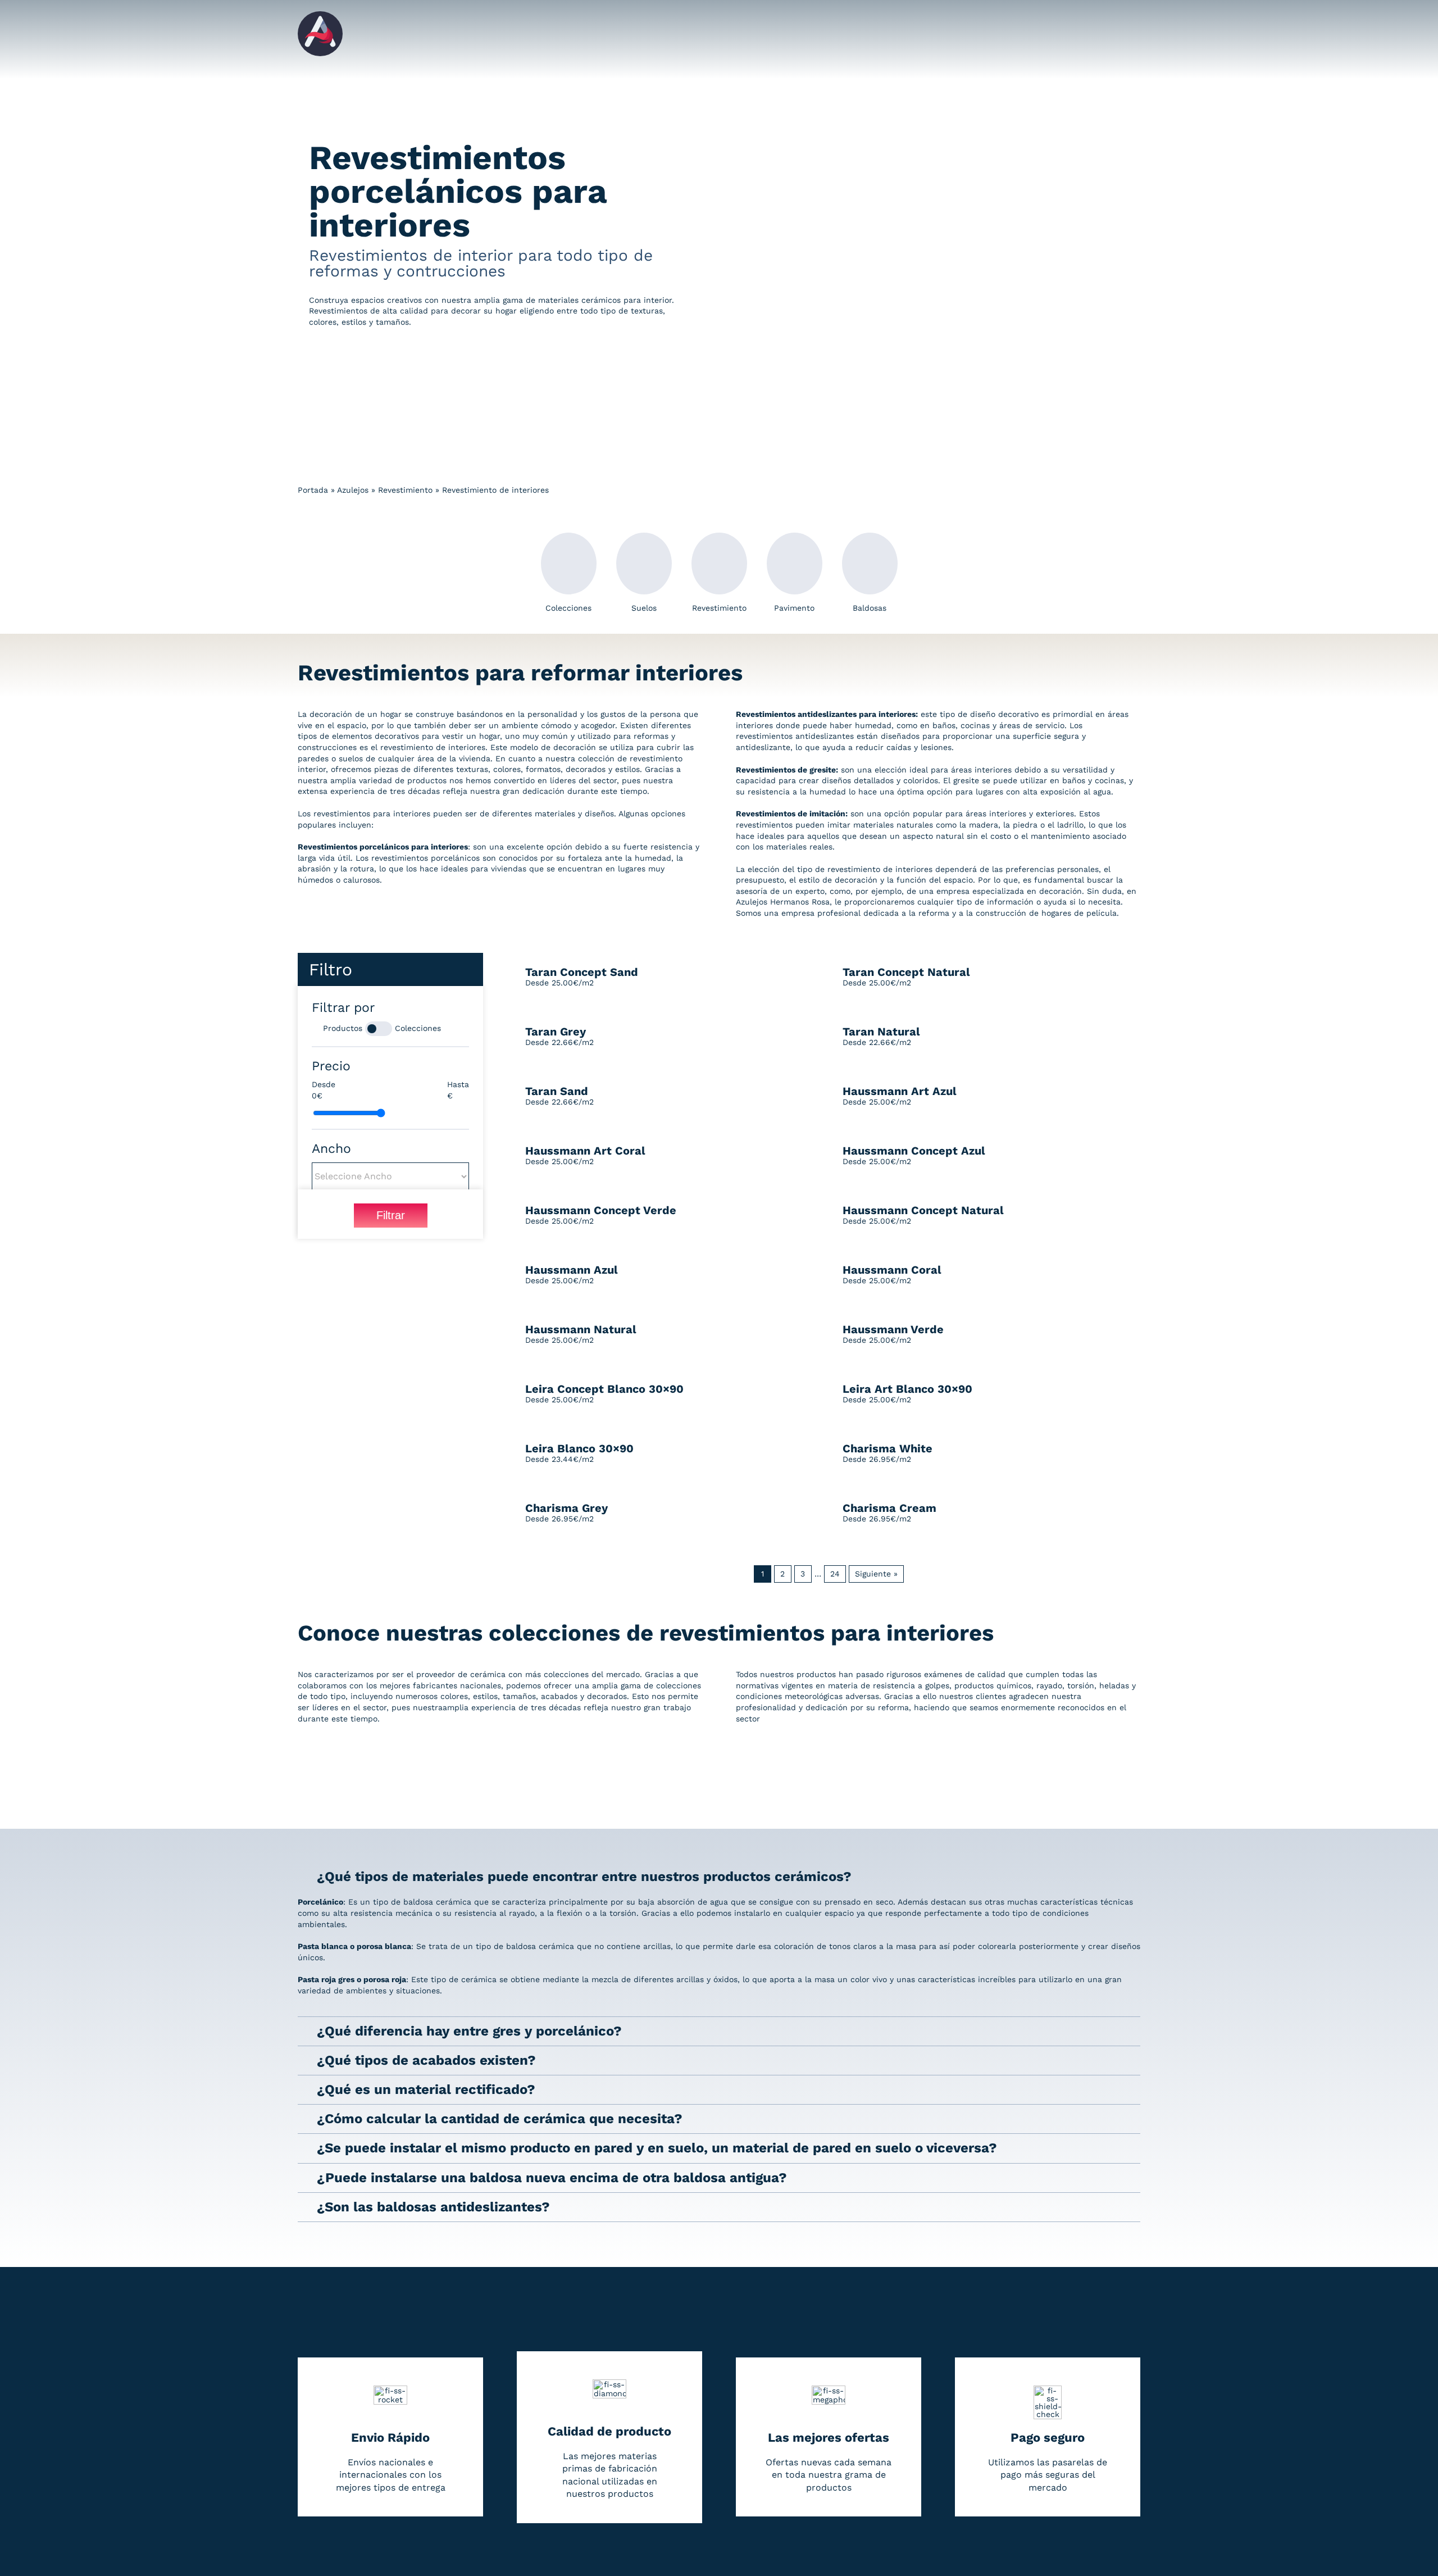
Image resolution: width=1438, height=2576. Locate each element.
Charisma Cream (889, 1508)
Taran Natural (881, 1032)
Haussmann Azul (572, 1270)
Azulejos (353, 490)
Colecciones (568, 608)
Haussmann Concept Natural (923, 1210)
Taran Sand (557, 1091)
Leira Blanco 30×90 (579, 1448)
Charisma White (888, 1448)
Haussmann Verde (893, 1329)
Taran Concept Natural (906, 972)
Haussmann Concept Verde (601, 1210)
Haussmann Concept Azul (914, 1151)
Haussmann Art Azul (900, 1091)
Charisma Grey (566, 1508)
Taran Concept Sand (582, 972)
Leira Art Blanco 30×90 (907, 1389)
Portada (313, 490)
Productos (343, 1028)
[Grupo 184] (320, 15)
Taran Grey (556, 1032)
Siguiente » (876, 1574)
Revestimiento (405, 490)
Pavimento (794, 608)
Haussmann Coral (892, 1270)
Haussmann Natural (581, 1329)
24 (838, 1573)
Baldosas (870, 608)
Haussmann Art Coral (585, 1151)
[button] (719, 1877)
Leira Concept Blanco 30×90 (604, 1389)
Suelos (644, 608)
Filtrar (391, 1215)
